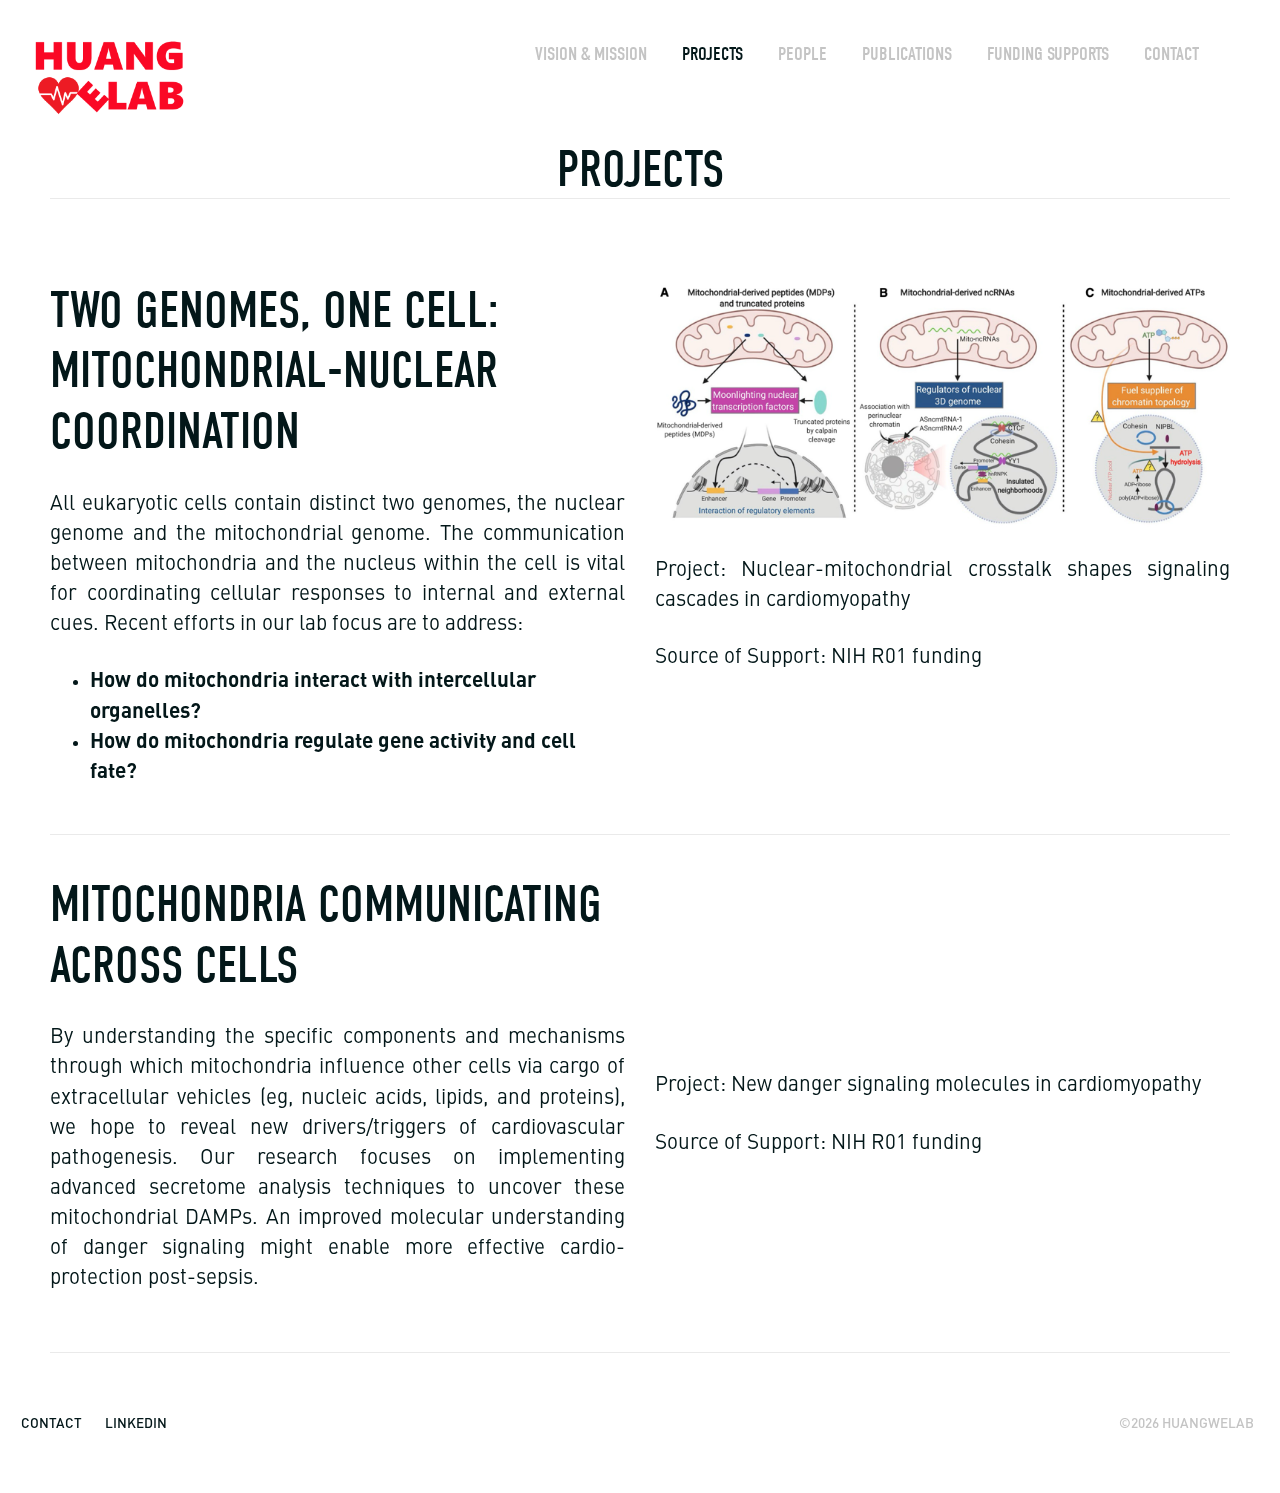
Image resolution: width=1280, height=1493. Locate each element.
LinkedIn (136, 1422)
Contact (1171, 54)
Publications (907, 54)
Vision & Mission (591, 54)
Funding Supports (1048, 54)
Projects (712, 54)
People (802, 54)
